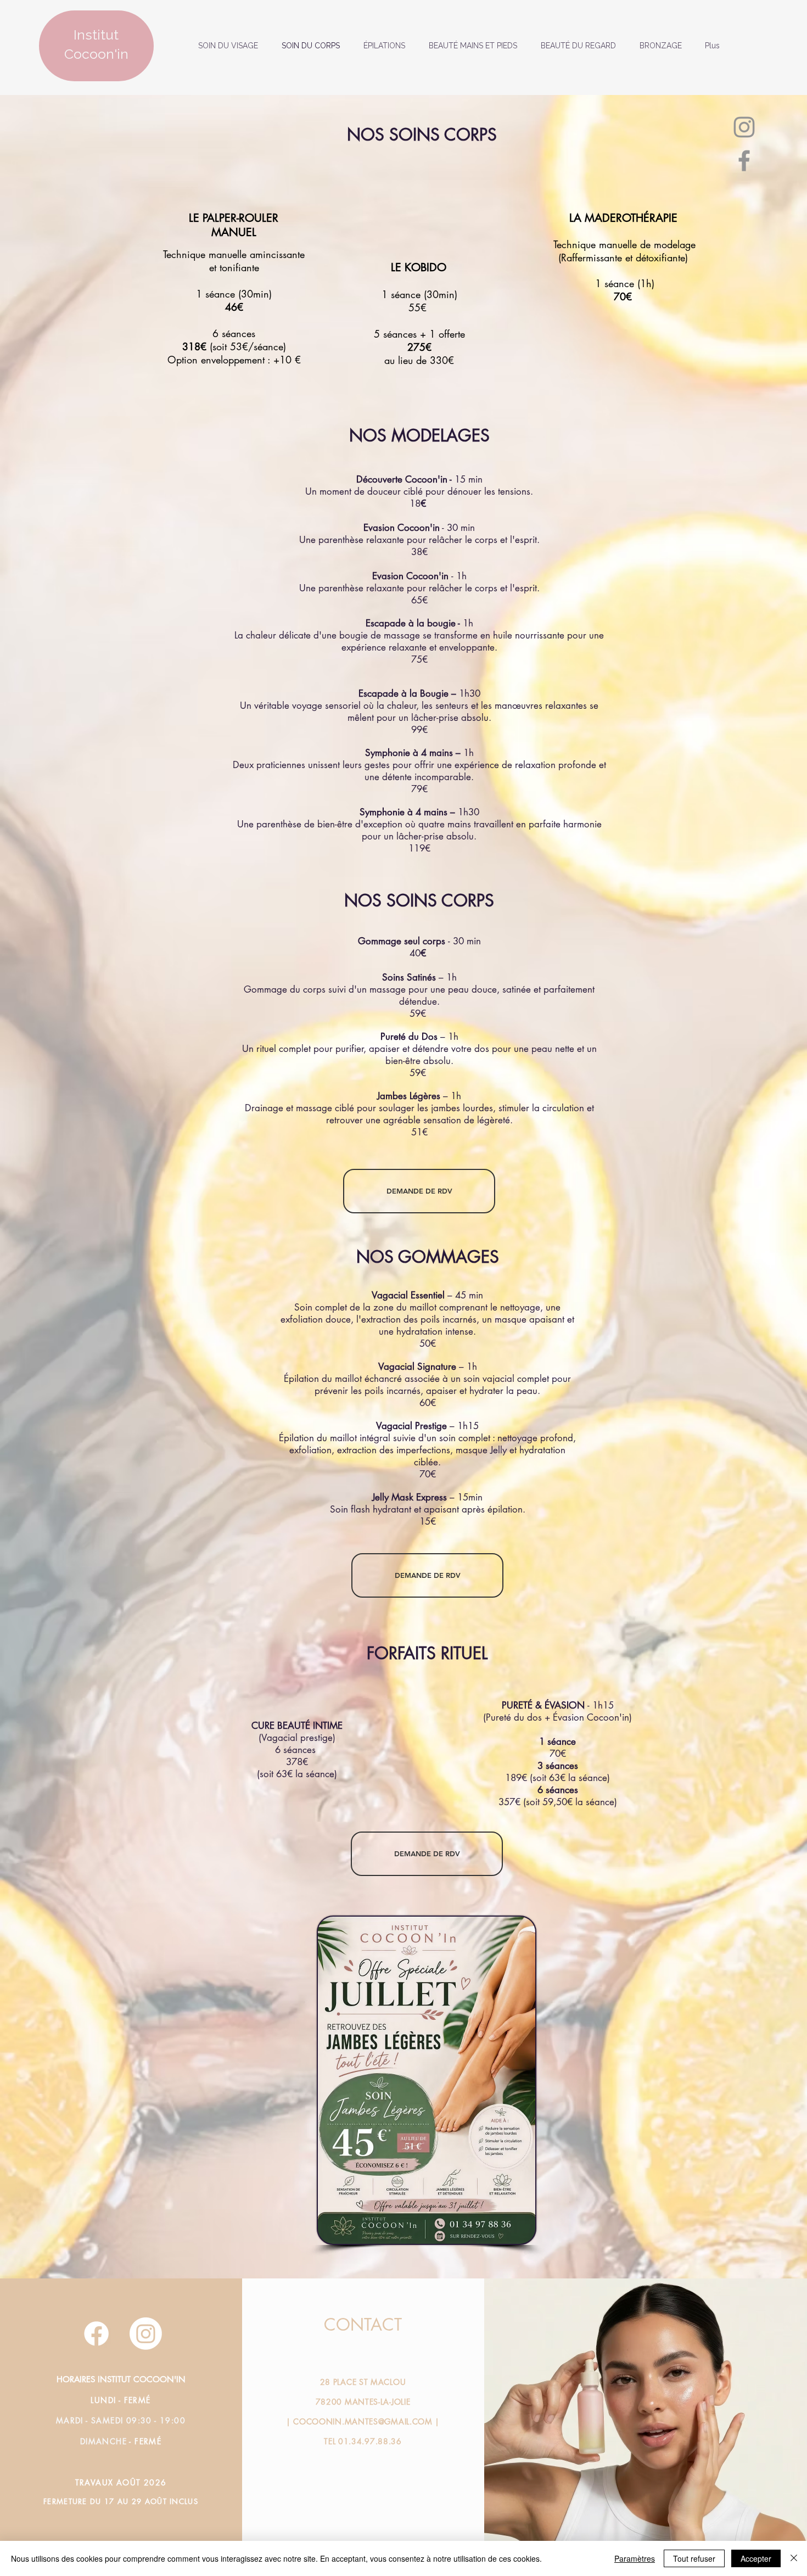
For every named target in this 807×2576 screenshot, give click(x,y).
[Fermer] (794, 2558)
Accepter (756, 2558)
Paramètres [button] (635, 2558)
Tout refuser (694, 2558)
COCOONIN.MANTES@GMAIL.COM (363, 2421)
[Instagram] (744, 127)
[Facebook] (744, 161)
